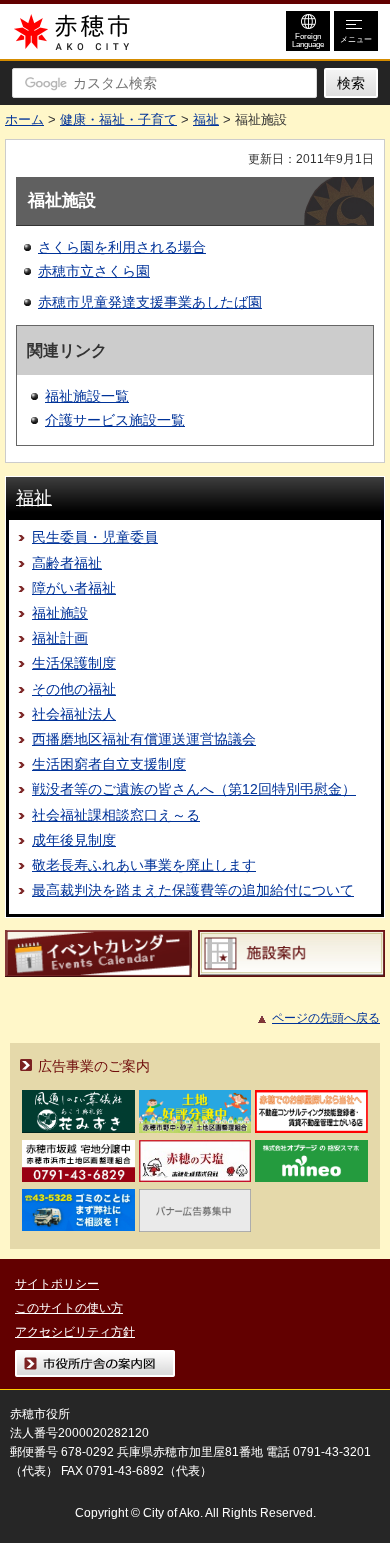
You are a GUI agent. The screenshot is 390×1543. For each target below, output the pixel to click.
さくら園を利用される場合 (122, 247)
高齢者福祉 (67, 563)
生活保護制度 (74, 663)
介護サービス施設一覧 (115, 420)
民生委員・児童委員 (95, 537)
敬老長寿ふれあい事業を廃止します (144, 865)
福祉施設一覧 (87, 396)
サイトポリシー (57, 1284)
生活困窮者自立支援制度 (109, 764)
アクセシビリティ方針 (75, 1332)
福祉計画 (60, 638)
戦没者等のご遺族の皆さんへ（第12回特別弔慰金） (194, 789)
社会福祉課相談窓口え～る (116, 815)
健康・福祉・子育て (118, 119)
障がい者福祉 (74, 588)
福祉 (206, 119)
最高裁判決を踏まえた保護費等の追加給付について (193, 890)
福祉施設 (60, 613)
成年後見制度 (74, 840)
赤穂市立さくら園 (94, 271)
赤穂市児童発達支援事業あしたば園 (150, 302)
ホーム (24, 119)
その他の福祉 (74, 689)
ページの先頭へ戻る (326, 1018)
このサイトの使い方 (69, 1308)
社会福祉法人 (74, 714)
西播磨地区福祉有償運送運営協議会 (144, 739)
